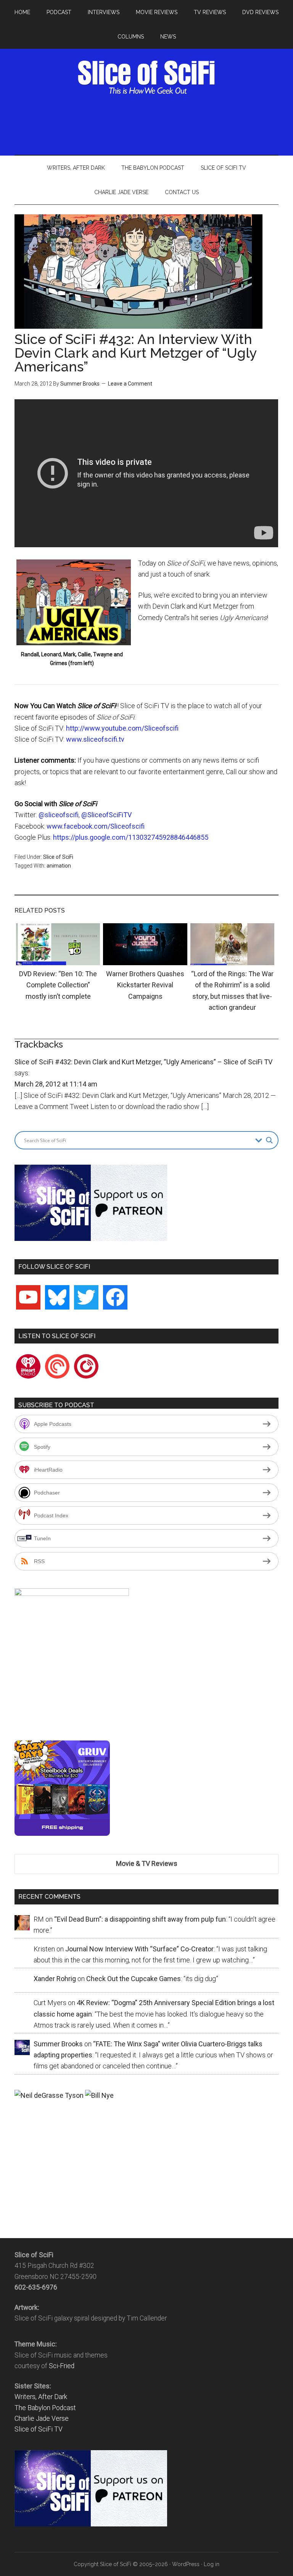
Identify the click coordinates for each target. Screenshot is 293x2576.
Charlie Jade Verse (42, 2419)
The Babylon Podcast (45, 2408)
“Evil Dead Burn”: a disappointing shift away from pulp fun (140, 1919)
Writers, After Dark (41, 2397)
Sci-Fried (62, 2366)
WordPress (186, 2564)
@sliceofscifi (59, 815)
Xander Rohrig (55, 1979)
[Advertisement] (153, 123)
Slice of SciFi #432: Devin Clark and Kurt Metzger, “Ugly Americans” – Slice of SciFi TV (143, 1062)
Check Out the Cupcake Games (134, 1979)
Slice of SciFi (146, 77)
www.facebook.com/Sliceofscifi (96, 826)
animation (59, 866)
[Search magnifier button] (269, 1140)
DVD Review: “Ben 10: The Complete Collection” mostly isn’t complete (58, 985)
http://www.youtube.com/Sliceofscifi (122, 728)
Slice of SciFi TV (39, 2429)
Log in (212, 2564)
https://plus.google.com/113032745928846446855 (131, 837)
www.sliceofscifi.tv (95, 739)
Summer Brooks (80, 384)
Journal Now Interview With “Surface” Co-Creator (139, 1949)
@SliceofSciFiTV (106, 815)
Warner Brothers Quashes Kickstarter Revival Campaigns (145, 985)
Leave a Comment (130, 384)
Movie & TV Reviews (147, 1863)
